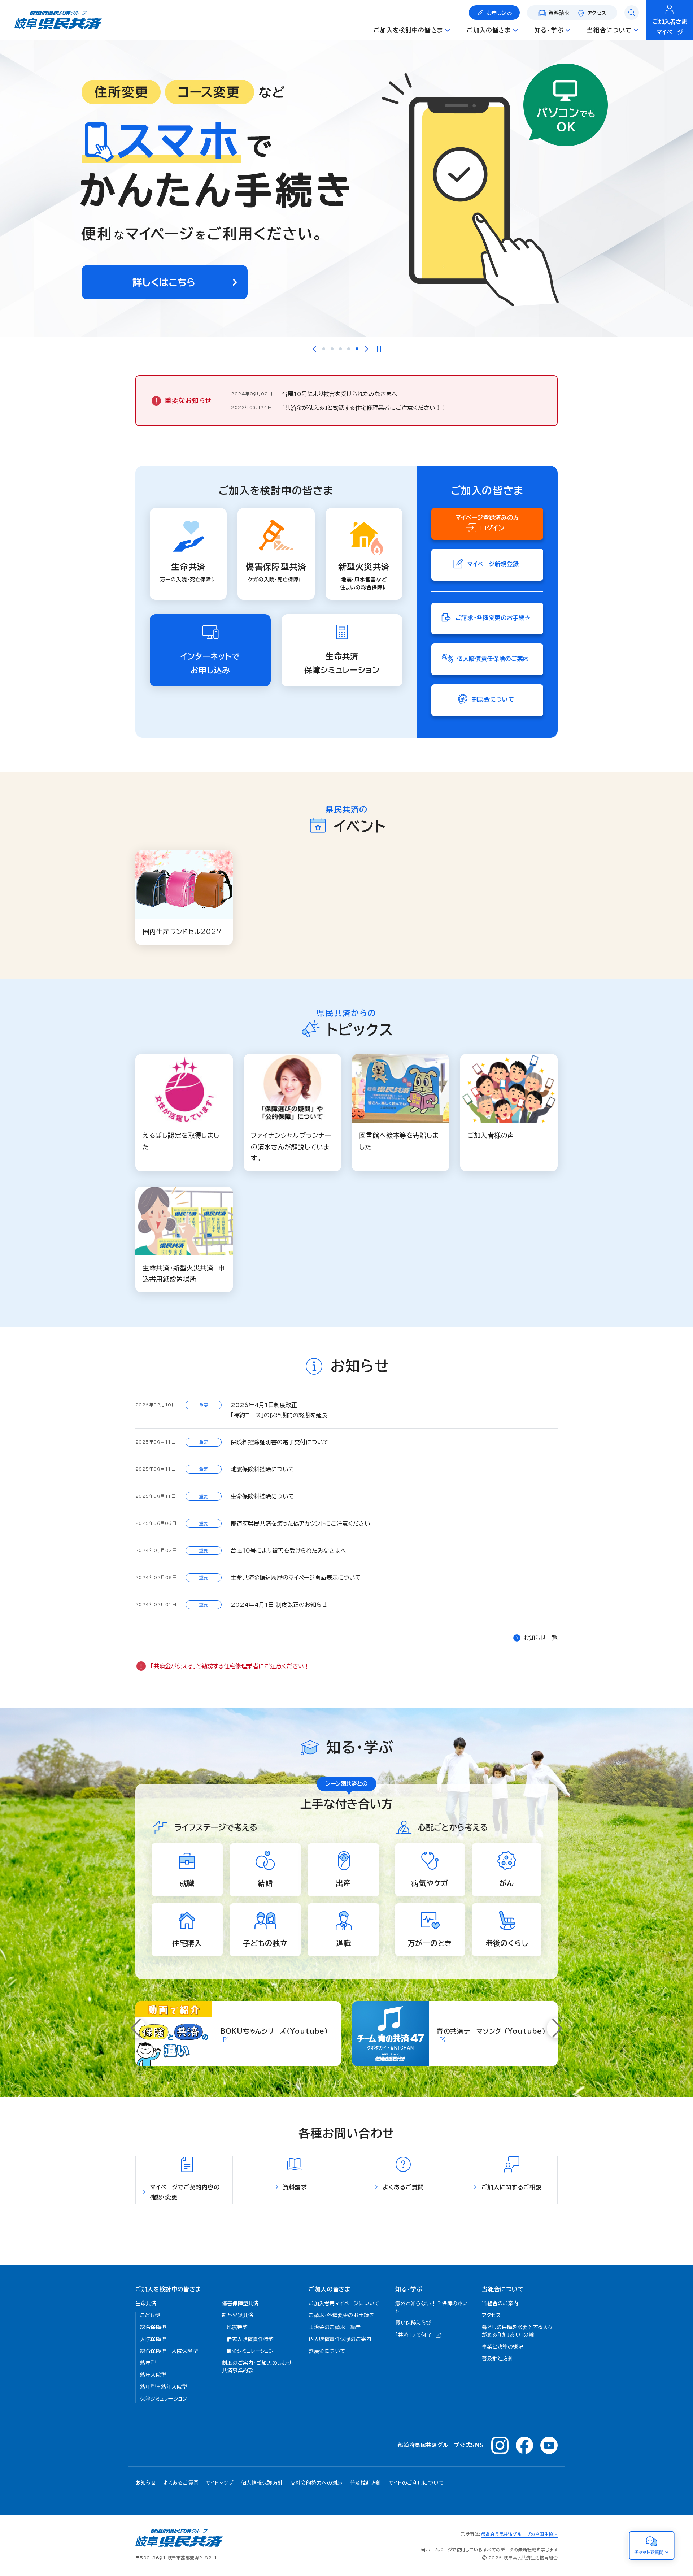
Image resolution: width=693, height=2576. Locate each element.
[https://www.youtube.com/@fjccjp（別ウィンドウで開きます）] (549, 2445)
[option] (346, 188)
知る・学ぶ (409, 2289)
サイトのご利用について (416, 2483)
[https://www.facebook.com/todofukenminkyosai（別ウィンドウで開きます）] (524, 2445)
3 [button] (340, 349)
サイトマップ (220, 2483)
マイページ (670, 27)
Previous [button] (314, 349)
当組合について (503, 2289)
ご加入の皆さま (329, 2289)
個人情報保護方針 (262, 2483)
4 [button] (349, 349)
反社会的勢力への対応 (317, 2483)
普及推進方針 (366, 2483)
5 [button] (357, 349)
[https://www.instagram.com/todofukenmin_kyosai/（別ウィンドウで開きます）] (500, 2445)
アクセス (597, 13)
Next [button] (366, 349)
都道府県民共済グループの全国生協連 (519, 2534)
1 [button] (324, 349)
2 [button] (332, 349)
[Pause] (379, 349)
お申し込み (500, 13)
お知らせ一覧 (541, 1638)
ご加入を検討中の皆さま (168, 2289)
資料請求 (559, 13)
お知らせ (146, 2483)
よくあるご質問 (181, 2483)
